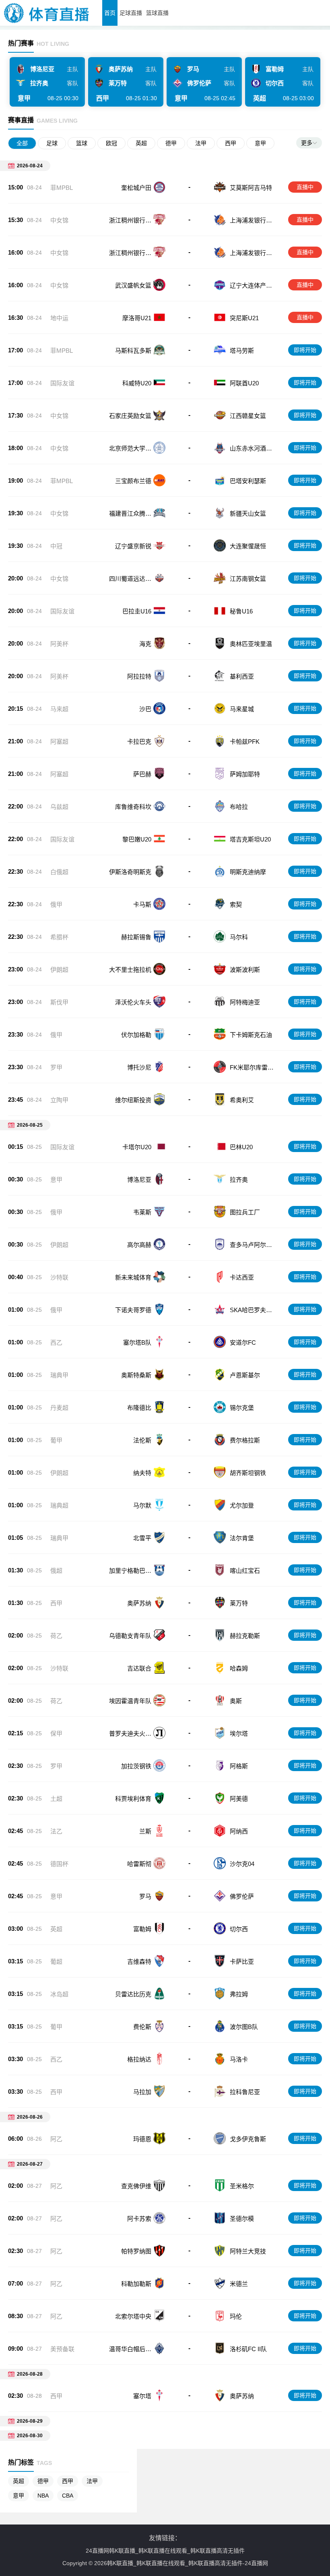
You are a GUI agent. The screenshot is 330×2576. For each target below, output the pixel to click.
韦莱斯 (142, 1212)
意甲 (260, 143)
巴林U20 (241, 1147)
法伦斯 (142, 1440)
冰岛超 (59, 1994)
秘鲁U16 (241, 611)
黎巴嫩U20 (137, 839)
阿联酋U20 (244, 383)
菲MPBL (62, 188)
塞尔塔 (142, 2396)
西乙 (56, 1343)
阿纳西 (239, 1831)
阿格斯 (239, 1766)
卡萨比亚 (242, 1962)
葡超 (56, 1962)
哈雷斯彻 (139, 1864)
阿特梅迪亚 (245, 1002)
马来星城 (242, 709)
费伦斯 (142, 2027)
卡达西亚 (242, 1277)
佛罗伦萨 (242, 1896)
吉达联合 (139, 1668)
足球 (52, 143)
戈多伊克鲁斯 (248, 2139)
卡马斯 (142, 904)
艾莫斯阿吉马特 (251, 188)
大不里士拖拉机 (130, 970)
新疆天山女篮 (248, 513)
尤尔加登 (242, 1505)
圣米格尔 (242, 2186)
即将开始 (305, 350)
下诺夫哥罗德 (133, 1310)
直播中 (305, 187)
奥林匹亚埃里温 (251, 644)
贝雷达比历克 (133, 1994)
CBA (68, 2496)
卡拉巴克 (139, 742)
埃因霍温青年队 (130, 1701)
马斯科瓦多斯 (133, 351)
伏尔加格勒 (136, 1035)
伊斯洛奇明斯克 (130, 872)
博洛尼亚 (139, 1180)
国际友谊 (62, 383)
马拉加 (142, 2092)
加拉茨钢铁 (136, 1766)
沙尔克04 (242, 1864)
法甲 (201, 143)
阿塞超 (59, 742)
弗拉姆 (239, 1994)
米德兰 (239, 2284)
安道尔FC (243, 1343)
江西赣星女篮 (248, 416)
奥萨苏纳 (139, 1603)
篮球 (82, 143)
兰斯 (145, 1831)
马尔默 (142, 1505)
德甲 (171, 143)
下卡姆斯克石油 (251, 1035)
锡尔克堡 (242, 1408)
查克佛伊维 (136, 2186)
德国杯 (59, 1864)
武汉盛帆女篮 (133, 285)
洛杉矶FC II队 (248, 2349)
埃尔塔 (239, 1733)
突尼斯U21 (244, 318)
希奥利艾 (242, 1100)
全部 (22, 143)
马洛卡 (239, 2059)
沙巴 (145, 709)
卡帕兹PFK (245, 742)
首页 (110, 13)
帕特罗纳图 (136, 2251)
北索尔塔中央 (133, 2316)
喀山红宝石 (245, 1571)
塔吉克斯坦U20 (250, 839)
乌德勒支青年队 (130, 1636)
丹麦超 (59, 1408)
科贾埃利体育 (133, 1799)
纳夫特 (142, 1473)
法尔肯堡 (242, 1538)
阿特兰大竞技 (248, 2251)
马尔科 (239, 937)
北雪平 (142, 1538)
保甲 (56, 1733)
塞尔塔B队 (137, 1343)
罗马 (145, 1896)
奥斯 (236, 1701)
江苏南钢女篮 (248, 579)
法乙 (56, 1831)
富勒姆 (142, 1929)
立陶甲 (59, 1100)
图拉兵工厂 (245, 1212)
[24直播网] (47, 24)
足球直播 (131, 13)
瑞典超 (59, 1505)
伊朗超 (59, 970)
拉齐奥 (239, 1180)
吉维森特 (139, 1962)
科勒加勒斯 (136, 2284)
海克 (145, 644)
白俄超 (59, 872)
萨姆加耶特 (245, 774)
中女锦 (59, 220)
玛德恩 (142, 2139)
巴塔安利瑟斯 (248, 481)
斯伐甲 (59, 1002)
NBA (43, 2496)
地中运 (59, 318)
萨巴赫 (142, 774)
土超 (56, 1799)
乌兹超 (59, 807)
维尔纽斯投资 (133, 1100)
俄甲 (56, 904)
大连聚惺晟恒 (248, 546)
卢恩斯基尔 (245, 1375)
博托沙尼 (139, 1067)
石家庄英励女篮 (130, 416)
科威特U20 (137, 383)
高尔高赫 (139, 1245)
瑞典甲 (59, 1375)
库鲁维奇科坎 (133, 807)
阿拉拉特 (139, 676)
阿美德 (239, 1799)
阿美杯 (59, 644)
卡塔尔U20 (137, 1147)
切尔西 (239, 1929)
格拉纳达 (139, 2059)
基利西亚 (242, 676)
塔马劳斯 (242, 351)
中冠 (56, 546)
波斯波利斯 (245, 970)
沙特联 (59, 1277)
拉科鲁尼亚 (245, 2092)
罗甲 (56, 1067)
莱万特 (239, 1603)
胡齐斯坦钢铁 (248, 1473)
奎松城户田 (136, 188)
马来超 (59, 709)
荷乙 (56, 1636)
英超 (141, 143)
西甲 (231, 143)
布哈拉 (239, 807)
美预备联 (62, 2349)
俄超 (56, 1571)
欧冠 (111, 143)
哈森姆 (239, 1668)
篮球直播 (157, 13)
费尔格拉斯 (245, 1440)
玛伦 (236, 2316)
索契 (236, 904)
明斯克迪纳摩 (248, 872)
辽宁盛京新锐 (133, 546)
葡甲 (56, 1440)
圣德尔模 (242, 2219)
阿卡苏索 (139, 2219)
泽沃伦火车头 (133, 1002)
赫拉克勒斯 (245, 1636)
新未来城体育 (133, 1277)
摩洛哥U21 (137, 318)
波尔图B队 (244, 2027)
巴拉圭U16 (137, 611)
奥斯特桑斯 (136, 1375)
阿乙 (56, 2139)
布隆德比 (139, 1408)
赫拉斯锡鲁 (136, 937)
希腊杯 (59, 937)
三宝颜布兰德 (133, 481)
